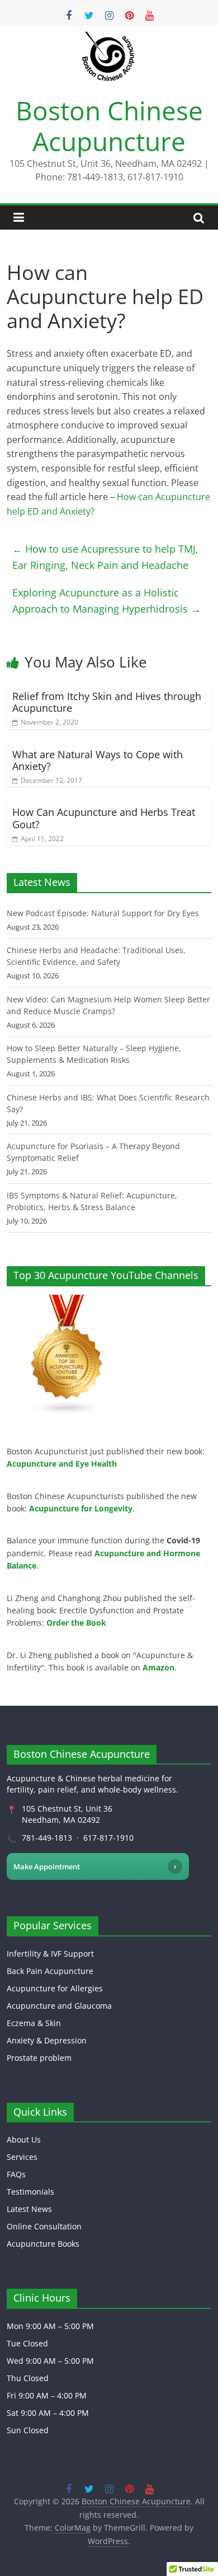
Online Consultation (44, 2226)
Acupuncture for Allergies (55, 1988)
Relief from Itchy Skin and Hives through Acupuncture (107, 702)
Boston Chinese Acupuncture (109, 126)
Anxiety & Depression (47, 2040)
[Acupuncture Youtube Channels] (67, 1301)
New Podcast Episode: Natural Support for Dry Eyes (103, 913)
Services (22, 2157)
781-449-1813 (47, 1838)
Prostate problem (39, 2058)
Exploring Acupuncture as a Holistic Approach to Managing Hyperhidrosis (106, 601)
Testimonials (30, 2192)
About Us (24, 2139)
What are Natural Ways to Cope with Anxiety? (98, 760)
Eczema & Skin (34, 2023)
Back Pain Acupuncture (50, 1971)
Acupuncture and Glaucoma (59, 2006)
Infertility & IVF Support (50, 1954)
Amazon (158, 1667)
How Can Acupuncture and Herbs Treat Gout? (104, 818)
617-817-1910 (108, 1838)
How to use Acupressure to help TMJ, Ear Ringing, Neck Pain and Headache (105, 557)
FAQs (16, 2174)
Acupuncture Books (43, 2244)
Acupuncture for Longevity (81, 1508)
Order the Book (76, 1623)
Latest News (29, 2209)
